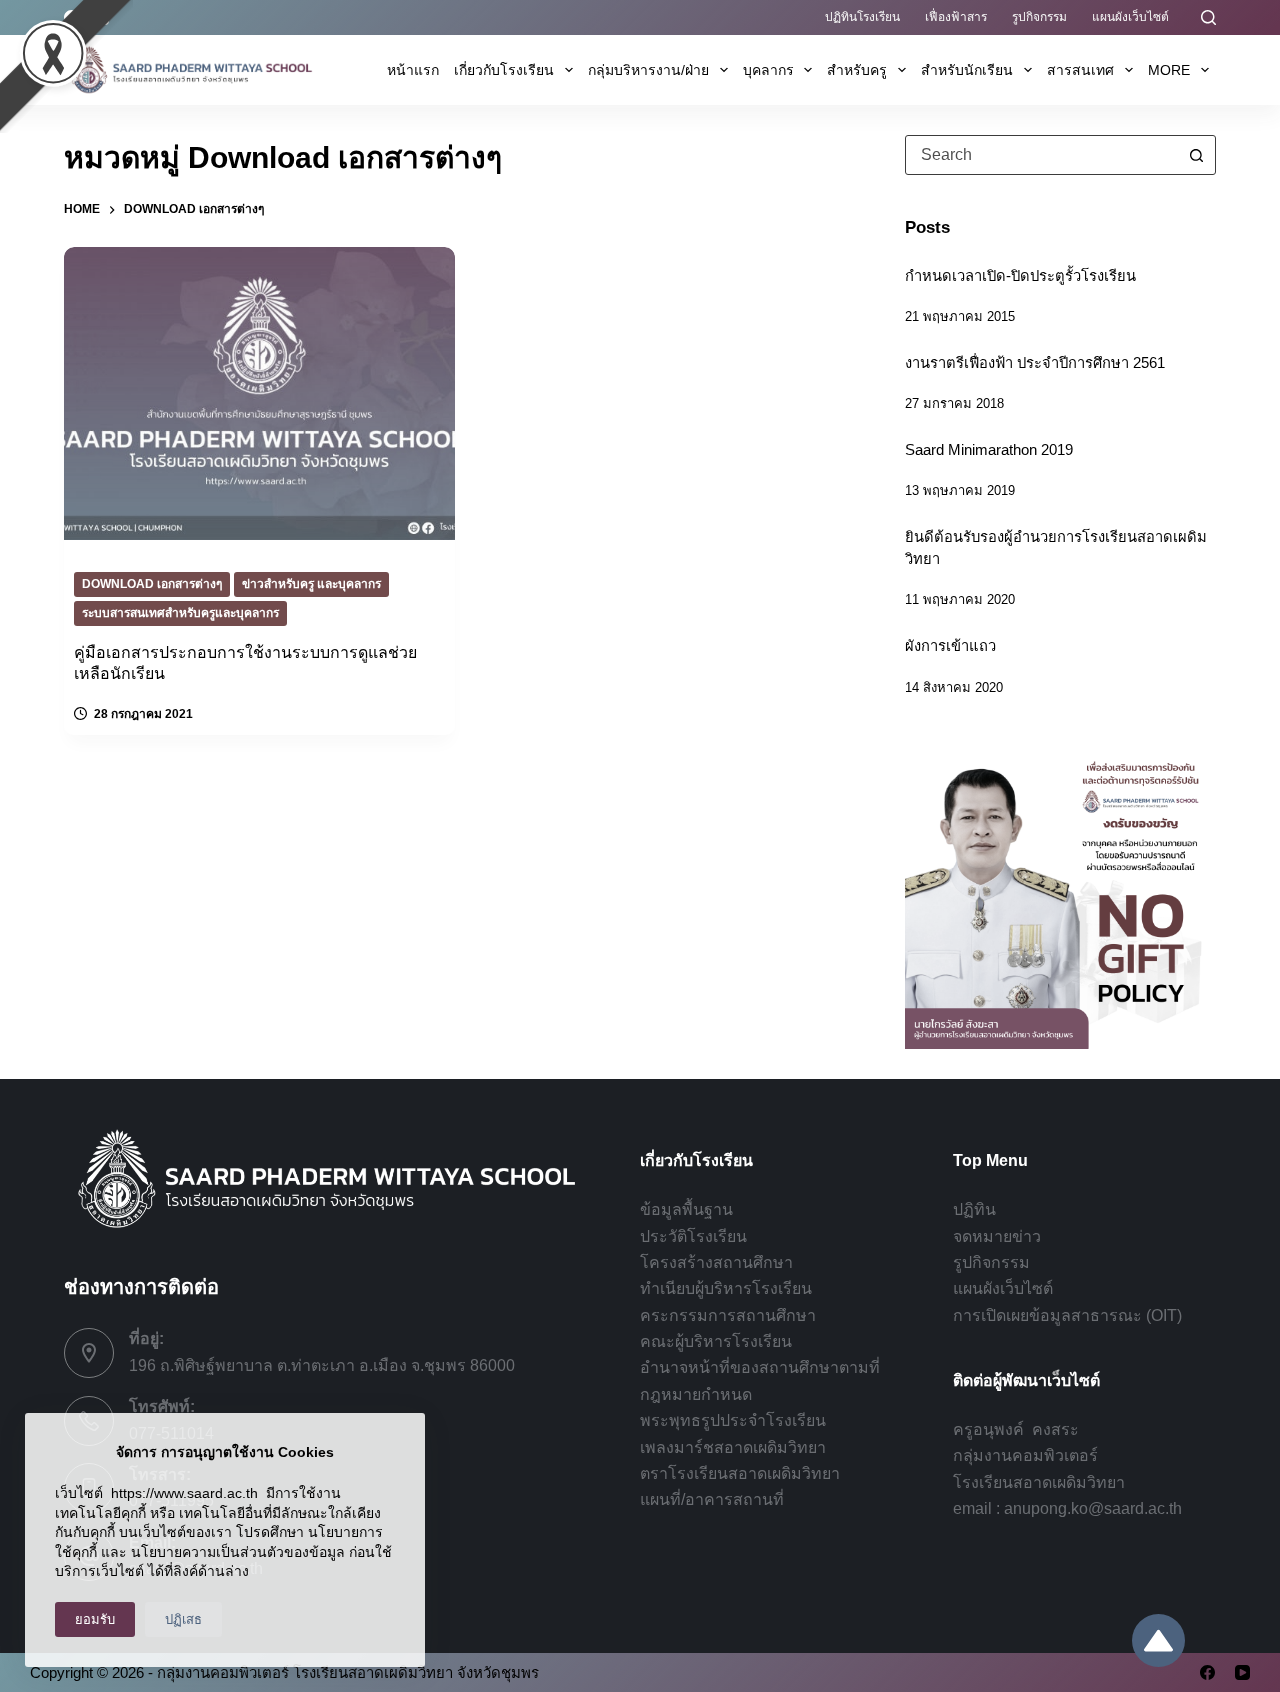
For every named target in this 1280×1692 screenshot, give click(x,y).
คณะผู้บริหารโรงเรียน (716, 1341)
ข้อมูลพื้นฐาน (686, 1209)
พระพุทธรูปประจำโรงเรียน (733, 1420)
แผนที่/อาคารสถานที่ (712, 1499)
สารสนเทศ (1080, 70)
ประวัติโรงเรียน (693, 1236)
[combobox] (1041, 155)
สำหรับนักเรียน (967, 70)
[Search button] (1196, 155)
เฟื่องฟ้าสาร (956, 17)
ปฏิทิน (974, 1209)
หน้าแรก (413, 70)
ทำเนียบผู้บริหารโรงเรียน (726, 1288)
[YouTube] (1242, 1672)
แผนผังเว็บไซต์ (1130, 17)
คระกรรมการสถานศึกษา (728, 1315)
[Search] (1208, 17)
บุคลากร (768, 70)
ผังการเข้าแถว (950, 646)
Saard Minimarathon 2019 (989, 450)
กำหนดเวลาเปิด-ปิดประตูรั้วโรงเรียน (1020, 276)
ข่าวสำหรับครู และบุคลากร (311, 584)
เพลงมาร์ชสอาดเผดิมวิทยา (733, 1447)
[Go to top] (1158, 1640)
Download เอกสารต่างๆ (152, 584)
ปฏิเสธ (183, 1619)
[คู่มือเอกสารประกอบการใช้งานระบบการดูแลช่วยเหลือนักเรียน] (259, 394)
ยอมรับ (95, 1619)
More (1169, 70)
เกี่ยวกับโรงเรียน (504, 70)
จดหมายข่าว (997, 1236)
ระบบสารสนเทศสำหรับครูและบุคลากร (180, 613)
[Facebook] (1207, 1672)
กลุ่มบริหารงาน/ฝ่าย (648, 70)
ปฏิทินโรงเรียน (862, 17)
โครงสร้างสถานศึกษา (716, 1262)
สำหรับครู (857, 70)
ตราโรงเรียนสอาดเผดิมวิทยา (740, 1473)
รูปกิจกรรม (1039, 17)
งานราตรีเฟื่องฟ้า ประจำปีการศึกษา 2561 (1035, 363)
